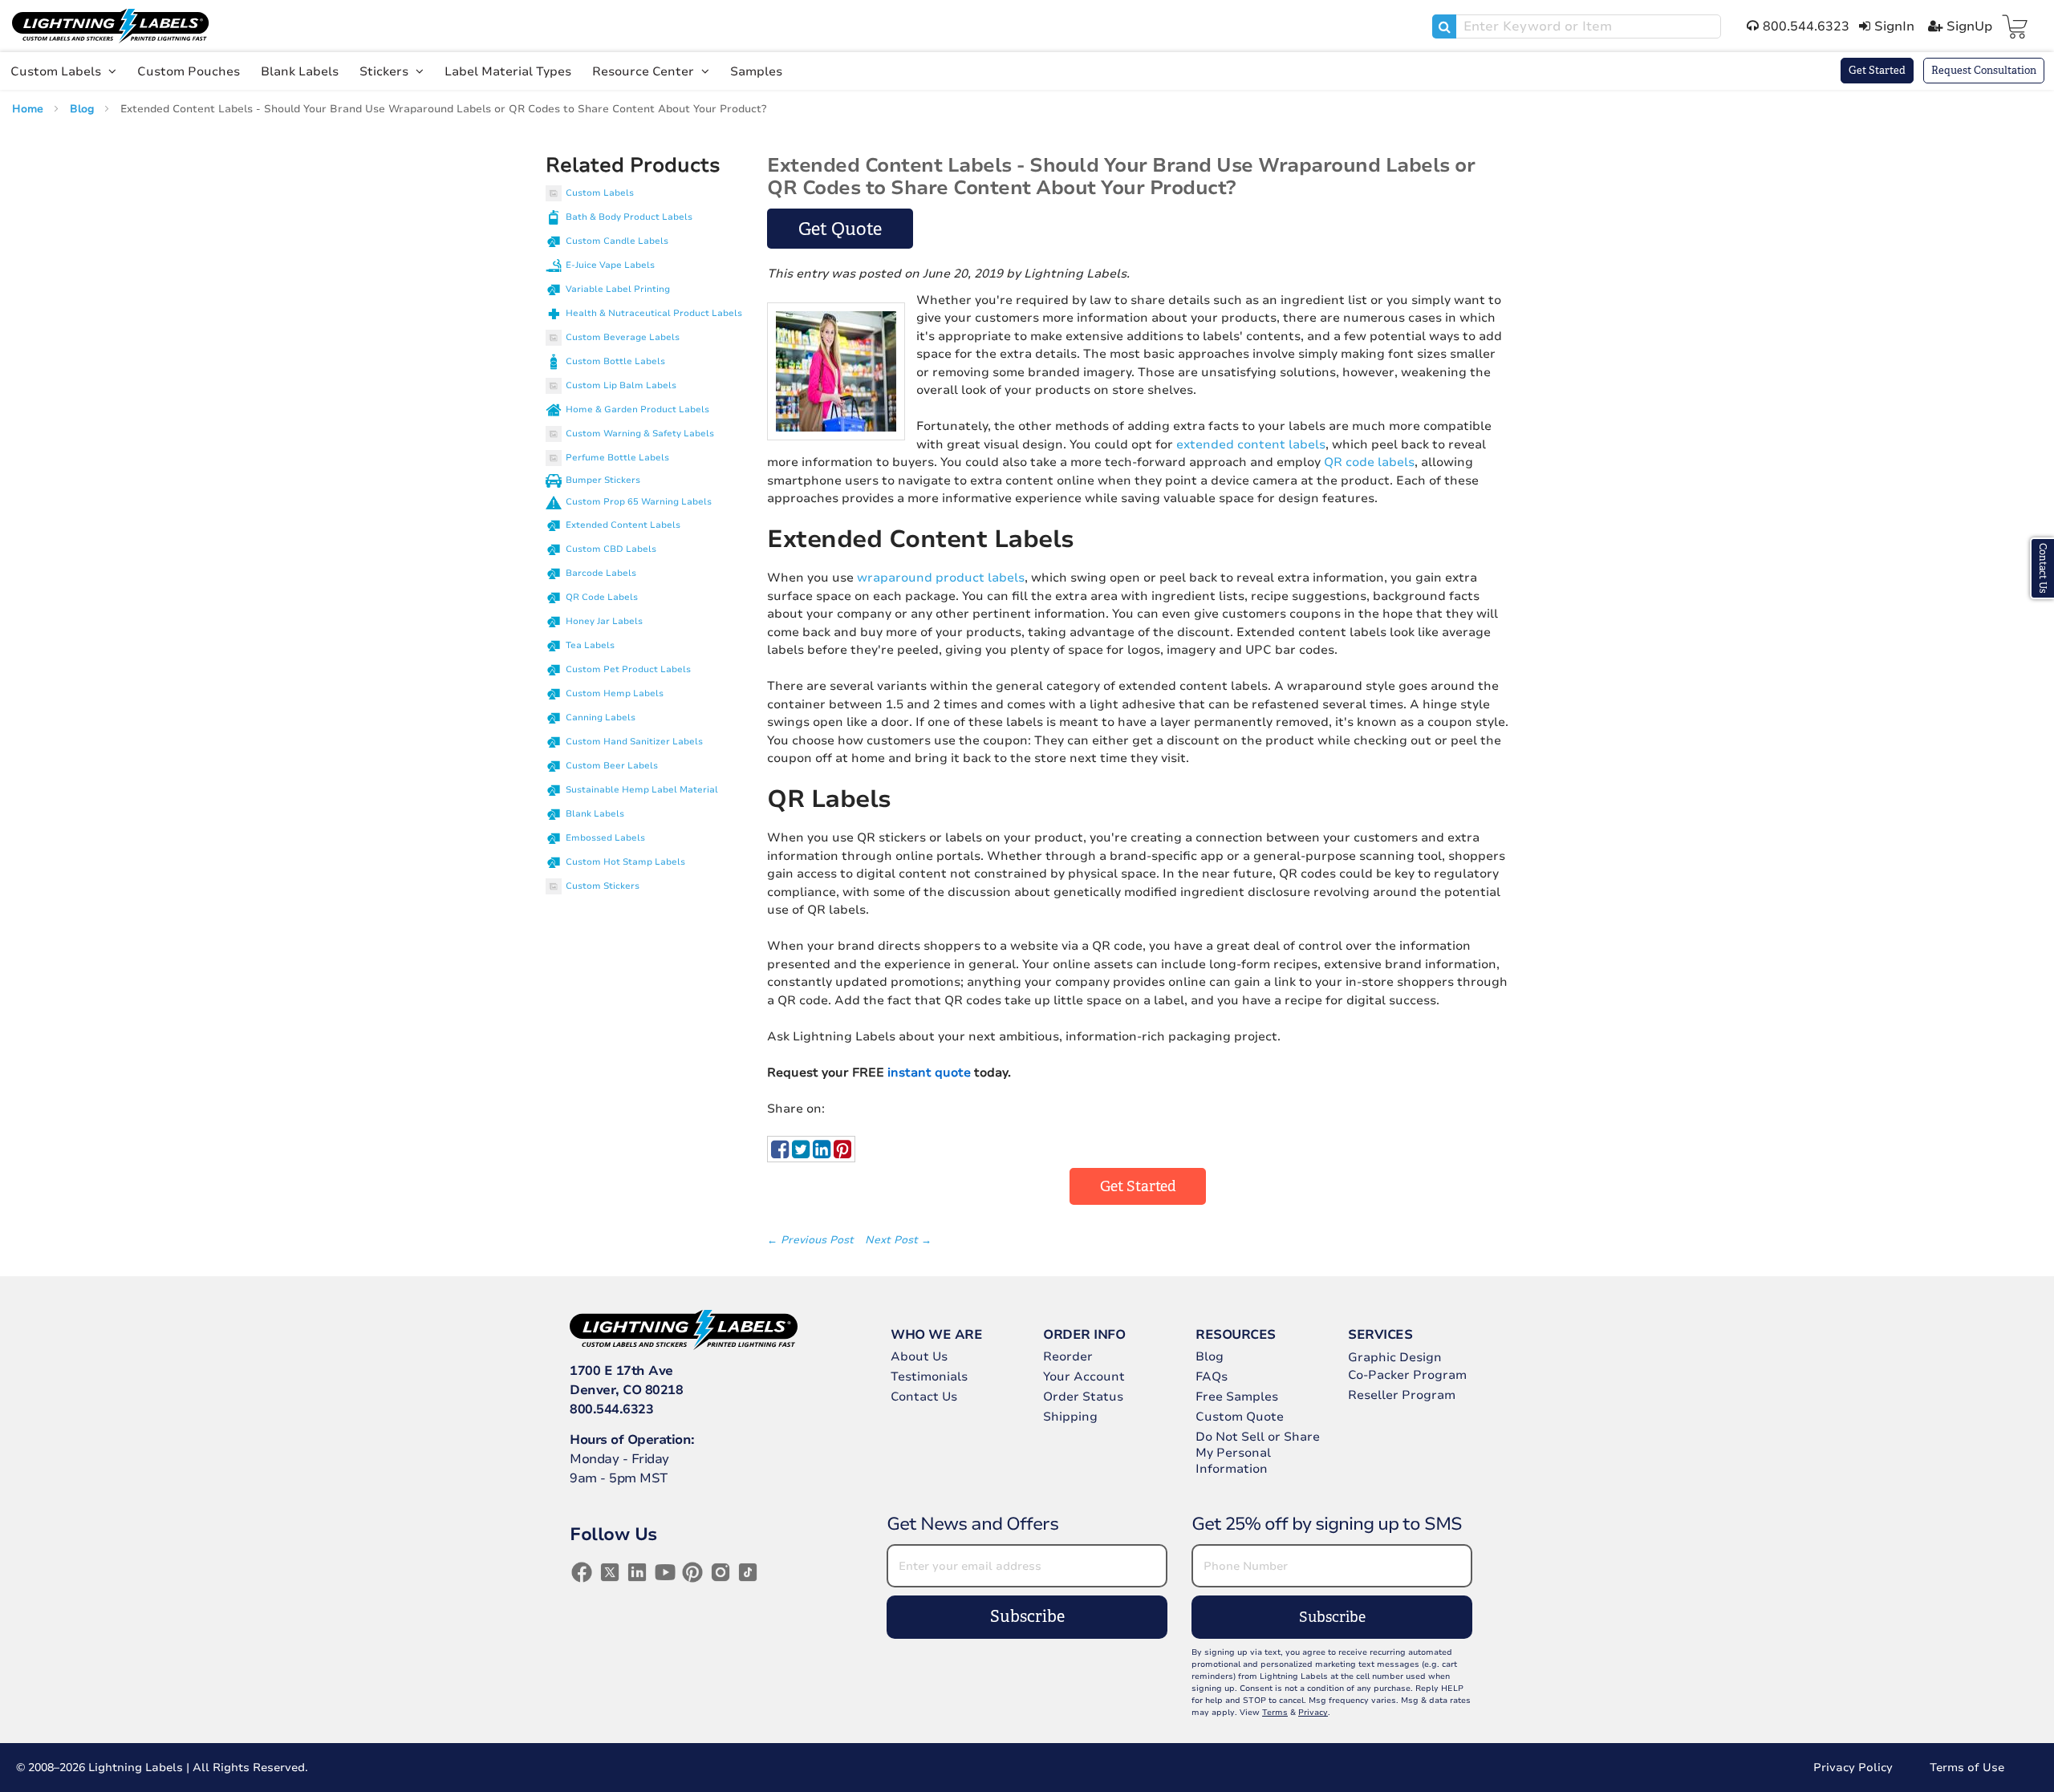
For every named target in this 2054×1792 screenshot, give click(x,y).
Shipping (1070, 1417)
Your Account (1084, 1376)
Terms (1275, 1713)
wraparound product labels (941, 578)
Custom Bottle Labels (615, 361)
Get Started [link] (1138, 1186)
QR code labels (1369, 462)
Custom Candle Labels (617, 241)
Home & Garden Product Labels (637, 409)
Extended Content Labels (623, 525)
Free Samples (1237, 1397)
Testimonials (929, 1376)
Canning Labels (601, 718)
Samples (756, 71)
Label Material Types (508, 71)
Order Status (1083, 1397)
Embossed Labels (605, 838)
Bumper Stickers (603, 480)
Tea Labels (590, 645)
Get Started (1877, 70)
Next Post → (898, 1240)
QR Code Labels (602, 597)
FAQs (1212, 1376)
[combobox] (1577, 26)
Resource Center (645, 71)
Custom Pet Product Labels (628, 669)
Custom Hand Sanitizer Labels (634, 742)
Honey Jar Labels (604, 621)
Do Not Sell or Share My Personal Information (1258, 1453)
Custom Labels (57, 71)
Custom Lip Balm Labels (621, 385)
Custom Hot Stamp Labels (625, 862)
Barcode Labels (601, 573)
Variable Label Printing (618, 289)
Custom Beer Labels (612, 766)
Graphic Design (1395, 1357)
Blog (83, 109)
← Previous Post (812, 1240)
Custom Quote (1240, 1417)
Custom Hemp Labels (615, 693)
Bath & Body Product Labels (629, 217)
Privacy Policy (1853, 1768)
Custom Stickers (603, 886)
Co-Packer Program (1407, 1375)
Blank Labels (300, 71)
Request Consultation (1984, 70)
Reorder (1068, 1356)
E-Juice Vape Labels (610, 265)
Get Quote (840, 229)
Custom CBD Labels (611, 549)
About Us (919, 1356)
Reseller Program (1402, 1395)
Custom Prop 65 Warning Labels (639, 502)
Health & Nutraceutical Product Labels (654, 313)
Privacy (1313, 1713)
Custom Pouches (189, 71)
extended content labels (1251, 444)
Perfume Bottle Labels (617, 458)
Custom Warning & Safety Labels (640, 434)
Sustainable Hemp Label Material (642, 790)
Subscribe (1027, 1617)
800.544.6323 (611, 1409)
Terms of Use (1967, 1768)
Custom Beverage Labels (623, 337)
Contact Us (924, 1397)
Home (29, 109)
